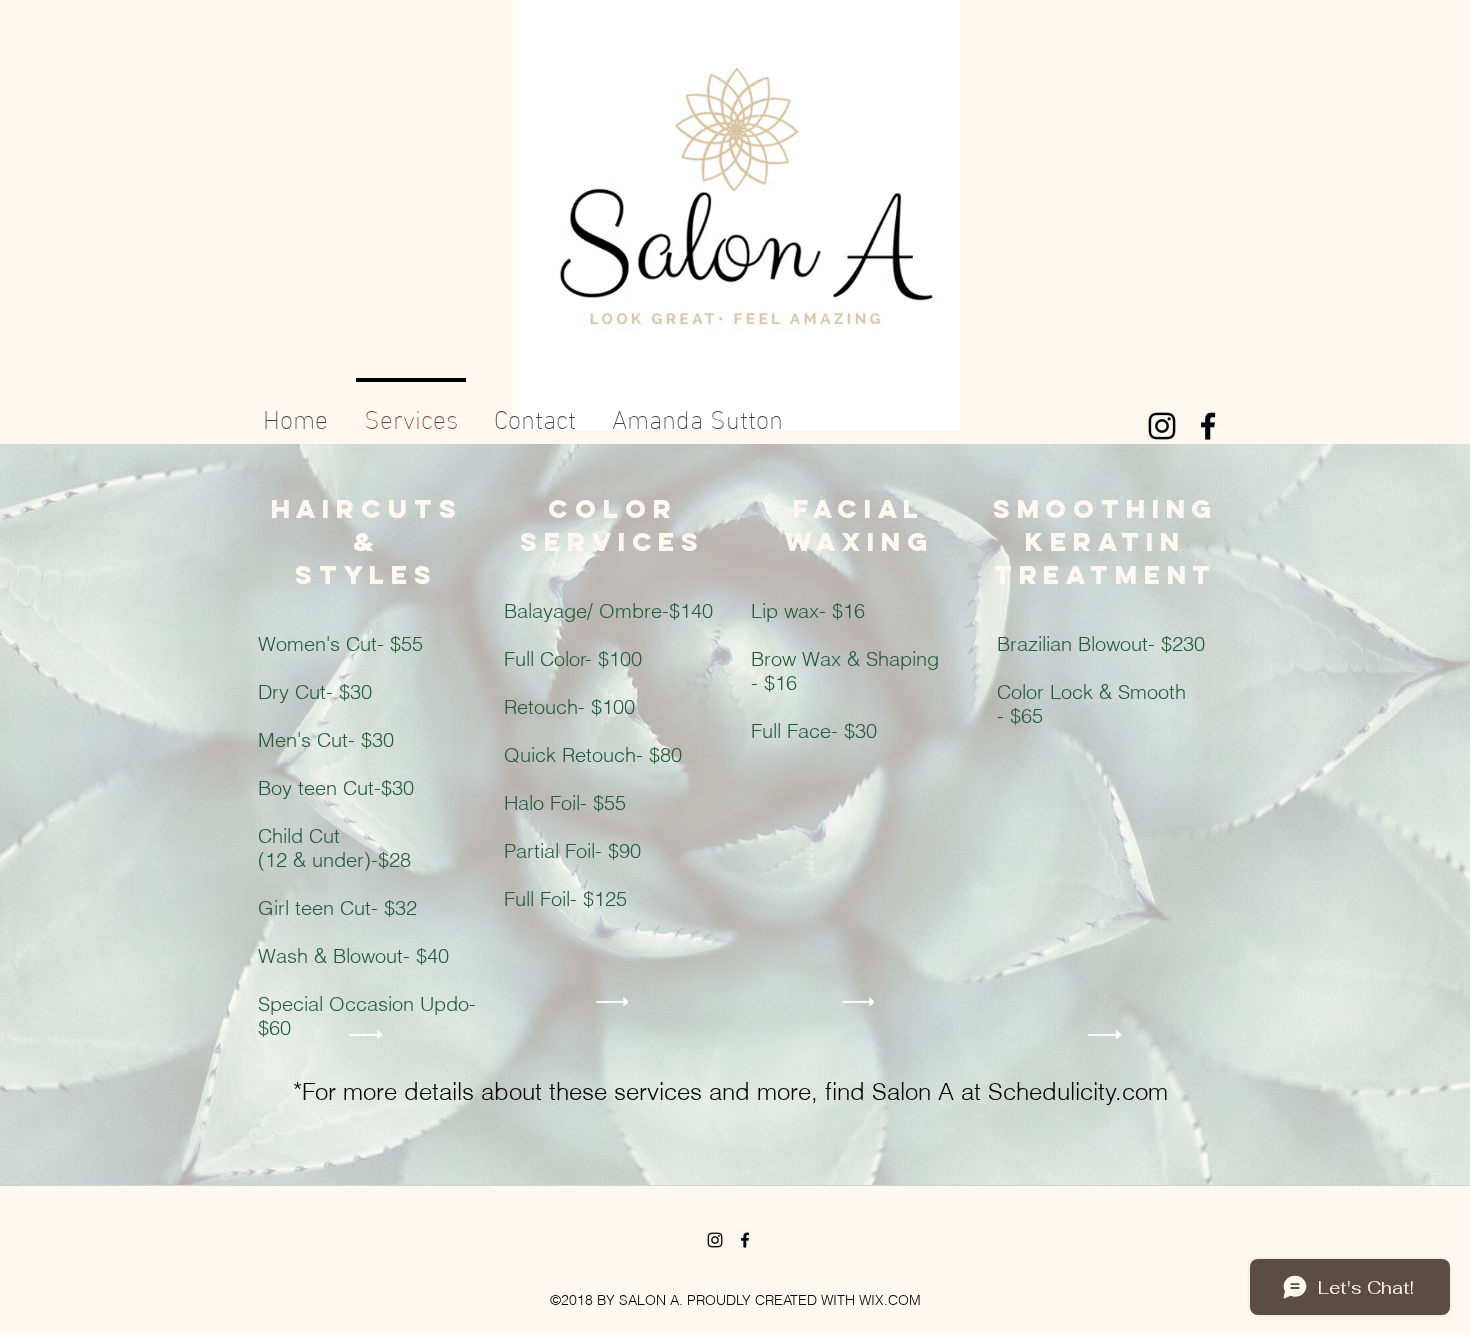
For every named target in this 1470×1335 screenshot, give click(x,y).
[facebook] (1208, 426)
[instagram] (1162, 426)
